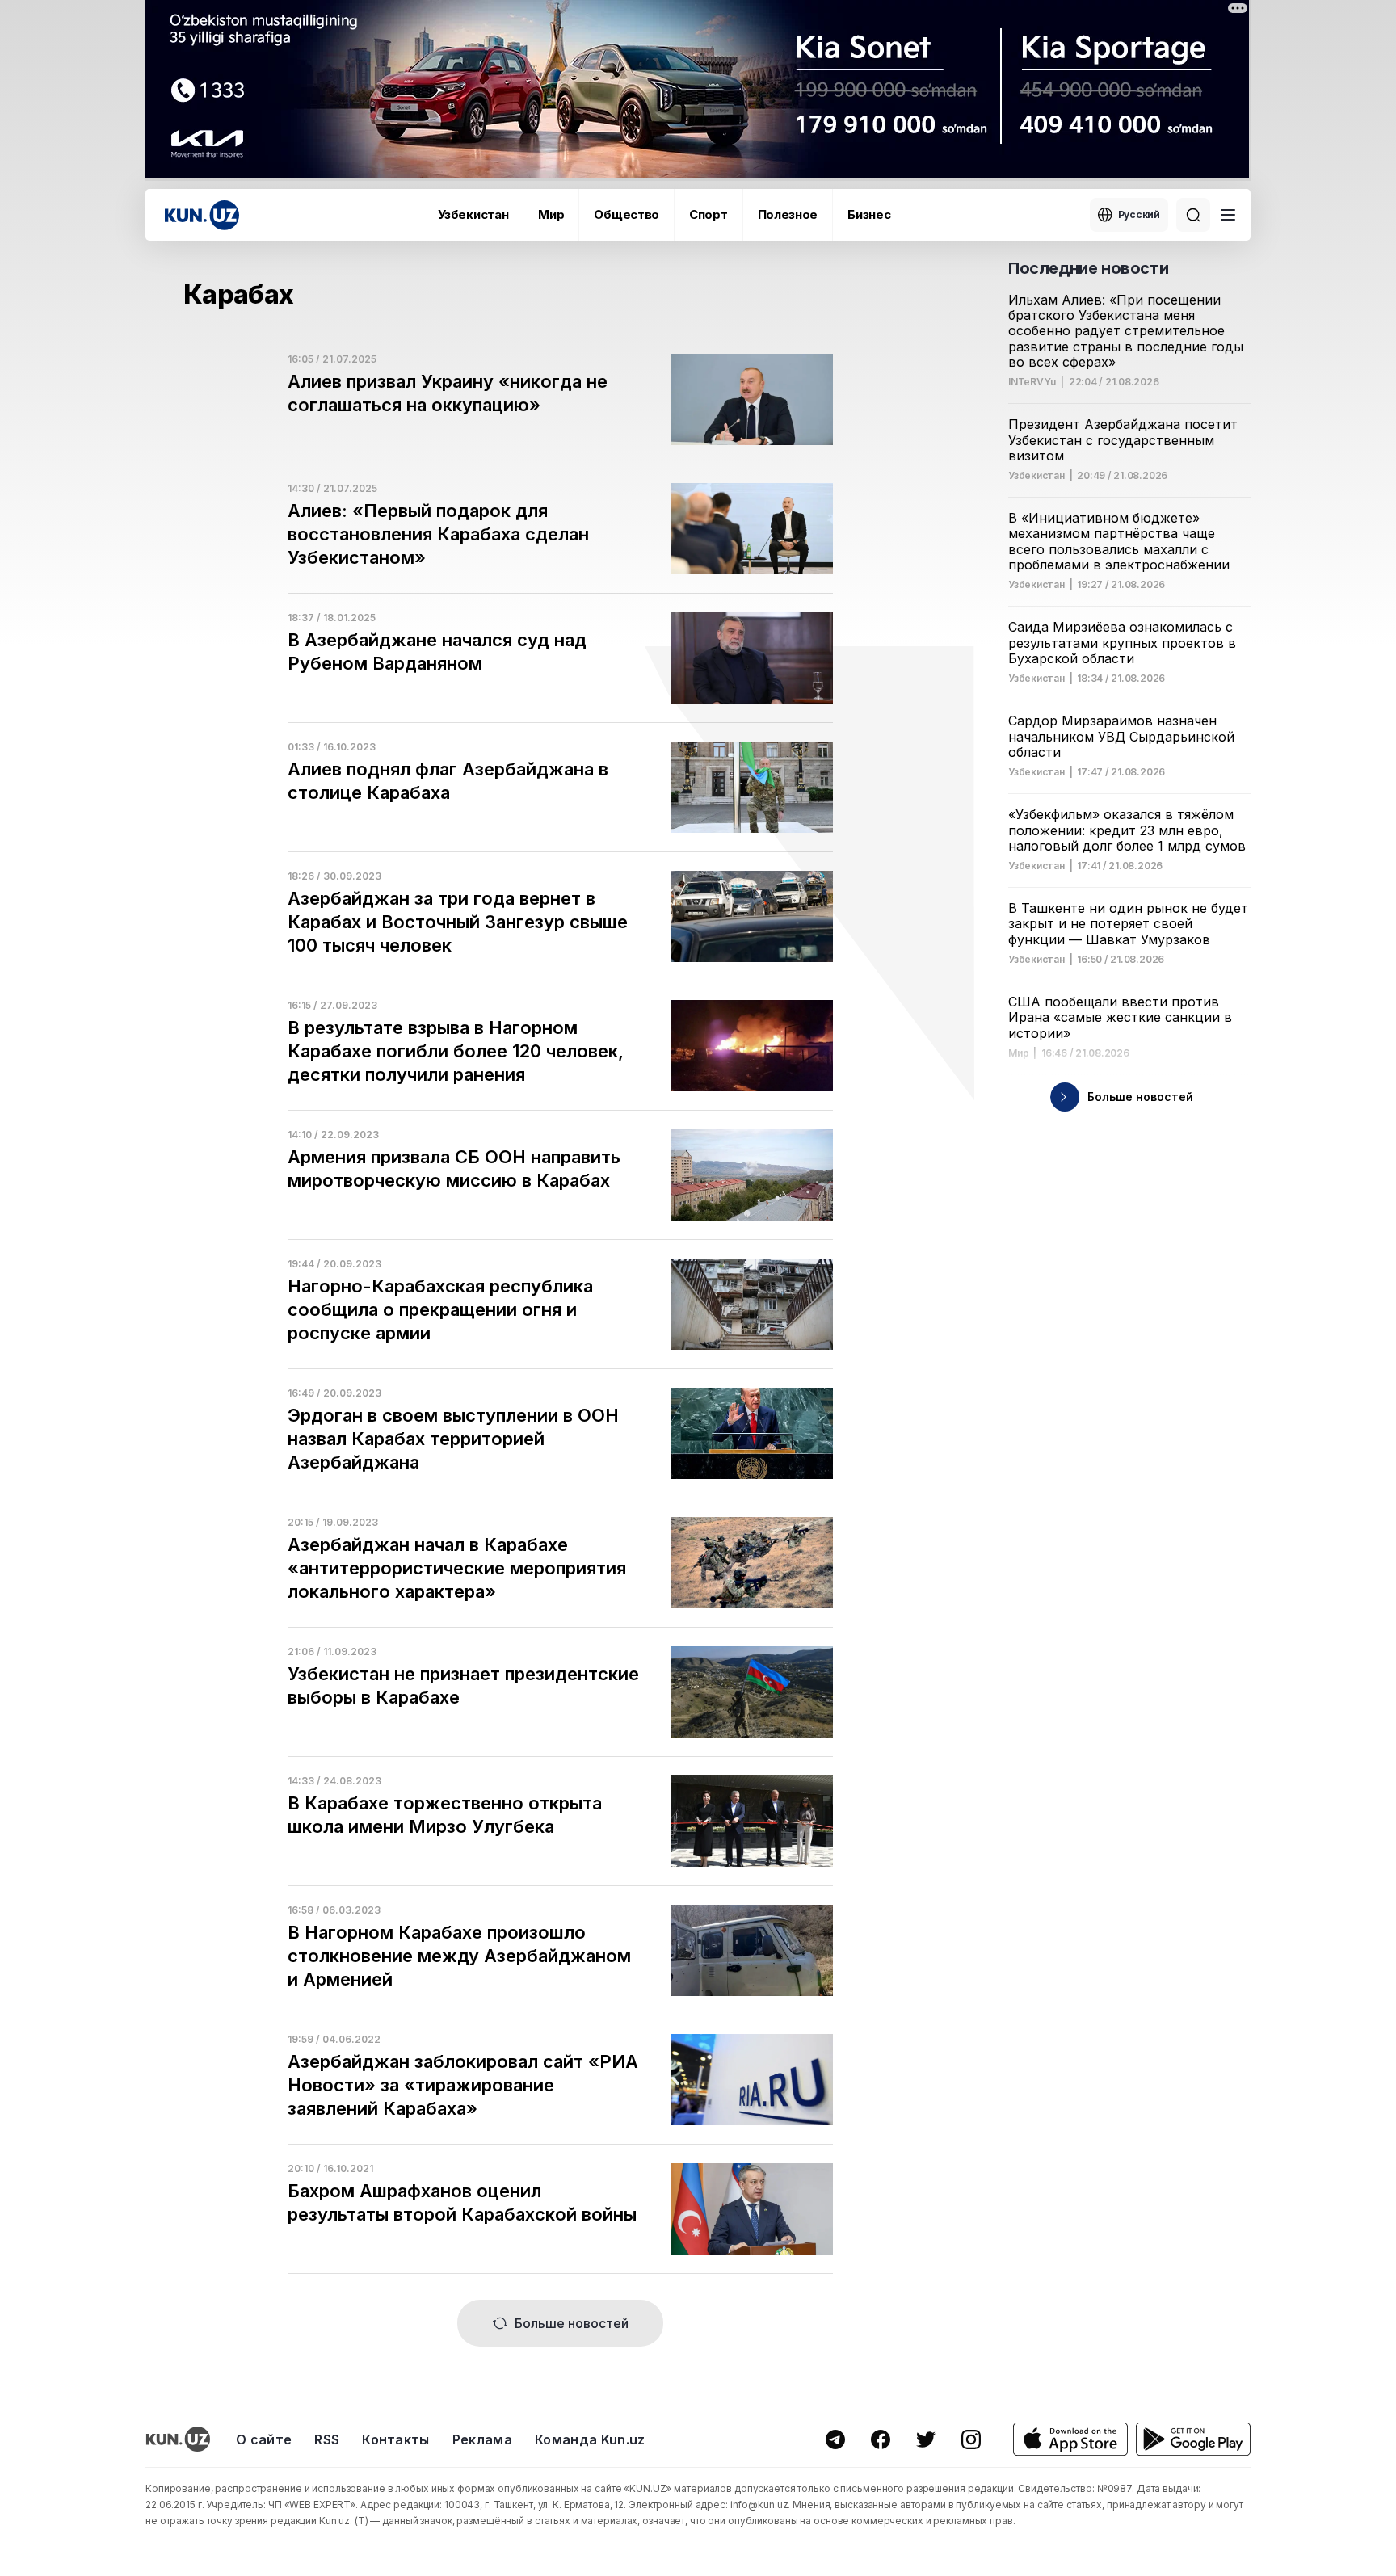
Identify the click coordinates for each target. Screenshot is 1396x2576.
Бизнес (869, 214)
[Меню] (1228, 215)
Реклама (482, 2439)
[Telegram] (835, 2439)
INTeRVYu (1032, 382)
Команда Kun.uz (590, 2439)
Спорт (709, 214)
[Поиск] (1193, 215)
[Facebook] (881, 2439)
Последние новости (1088, 268)
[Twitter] (926, 2439)
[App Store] (1070, 2439)
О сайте (264, 2439)
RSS (327, 2439)
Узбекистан (473, 214)
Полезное (788, 214)
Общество (627, 214)
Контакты (396, 2439)
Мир (551, 214)
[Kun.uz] (202, 215)
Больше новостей (572, 2323)
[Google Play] (1193, 2439)
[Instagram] (971, 2439)
